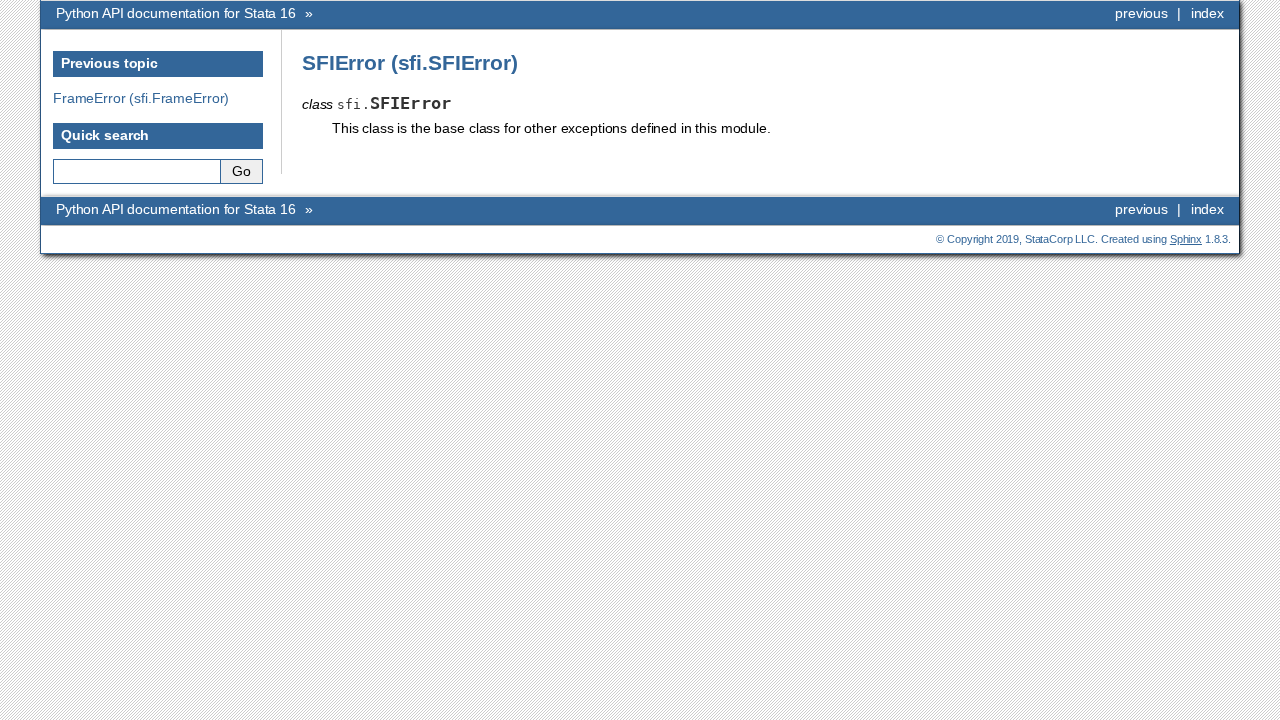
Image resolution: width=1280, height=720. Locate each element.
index (1207, 13)
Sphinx (1186, 239)
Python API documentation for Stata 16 (178, 13)
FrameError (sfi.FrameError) (141, 98)
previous (1141, 13)
